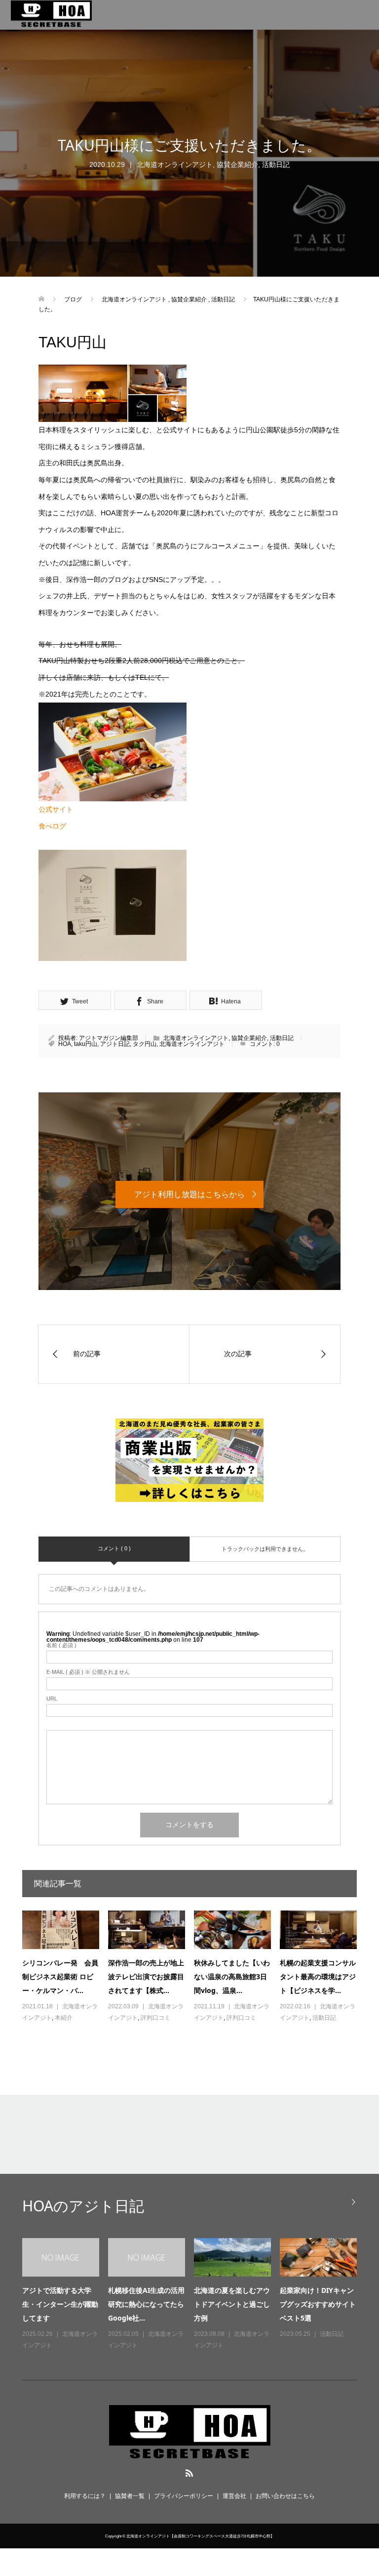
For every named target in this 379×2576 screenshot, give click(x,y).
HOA (65, 1044)
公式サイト (56, 809)
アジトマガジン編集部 (109, 1038)
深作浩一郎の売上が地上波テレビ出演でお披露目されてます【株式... (146, 1976)
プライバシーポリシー (184, 2496)
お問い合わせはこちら (285, 2496)
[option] (194, 2295)
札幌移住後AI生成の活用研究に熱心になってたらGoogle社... (146, 2304)
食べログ (52, 826)
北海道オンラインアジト (175, 165)
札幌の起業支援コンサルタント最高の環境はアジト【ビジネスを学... (318, 1976)
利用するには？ (85, 2496)
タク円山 (145, 1044)
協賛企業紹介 (237, 165)
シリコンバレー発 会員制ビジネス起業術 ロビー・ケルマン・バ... (60, 1976)
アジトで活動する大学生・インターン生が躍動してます (60, 2304)
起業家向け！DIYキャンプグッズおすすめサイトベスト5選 (318, 2304)
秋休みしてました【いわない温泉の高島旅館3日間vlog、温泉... (232, 1976)
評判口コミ (155, 2018)
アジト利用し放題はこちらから (189, 1194)
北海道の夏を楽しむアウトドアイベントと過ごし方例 (232, 2304)
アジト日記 (115, 1044)
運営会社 (234, 2496)
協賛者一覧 (130, 2496)
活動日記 (276, 165)
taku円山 (86, 1044)
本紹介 (64, 2018)
